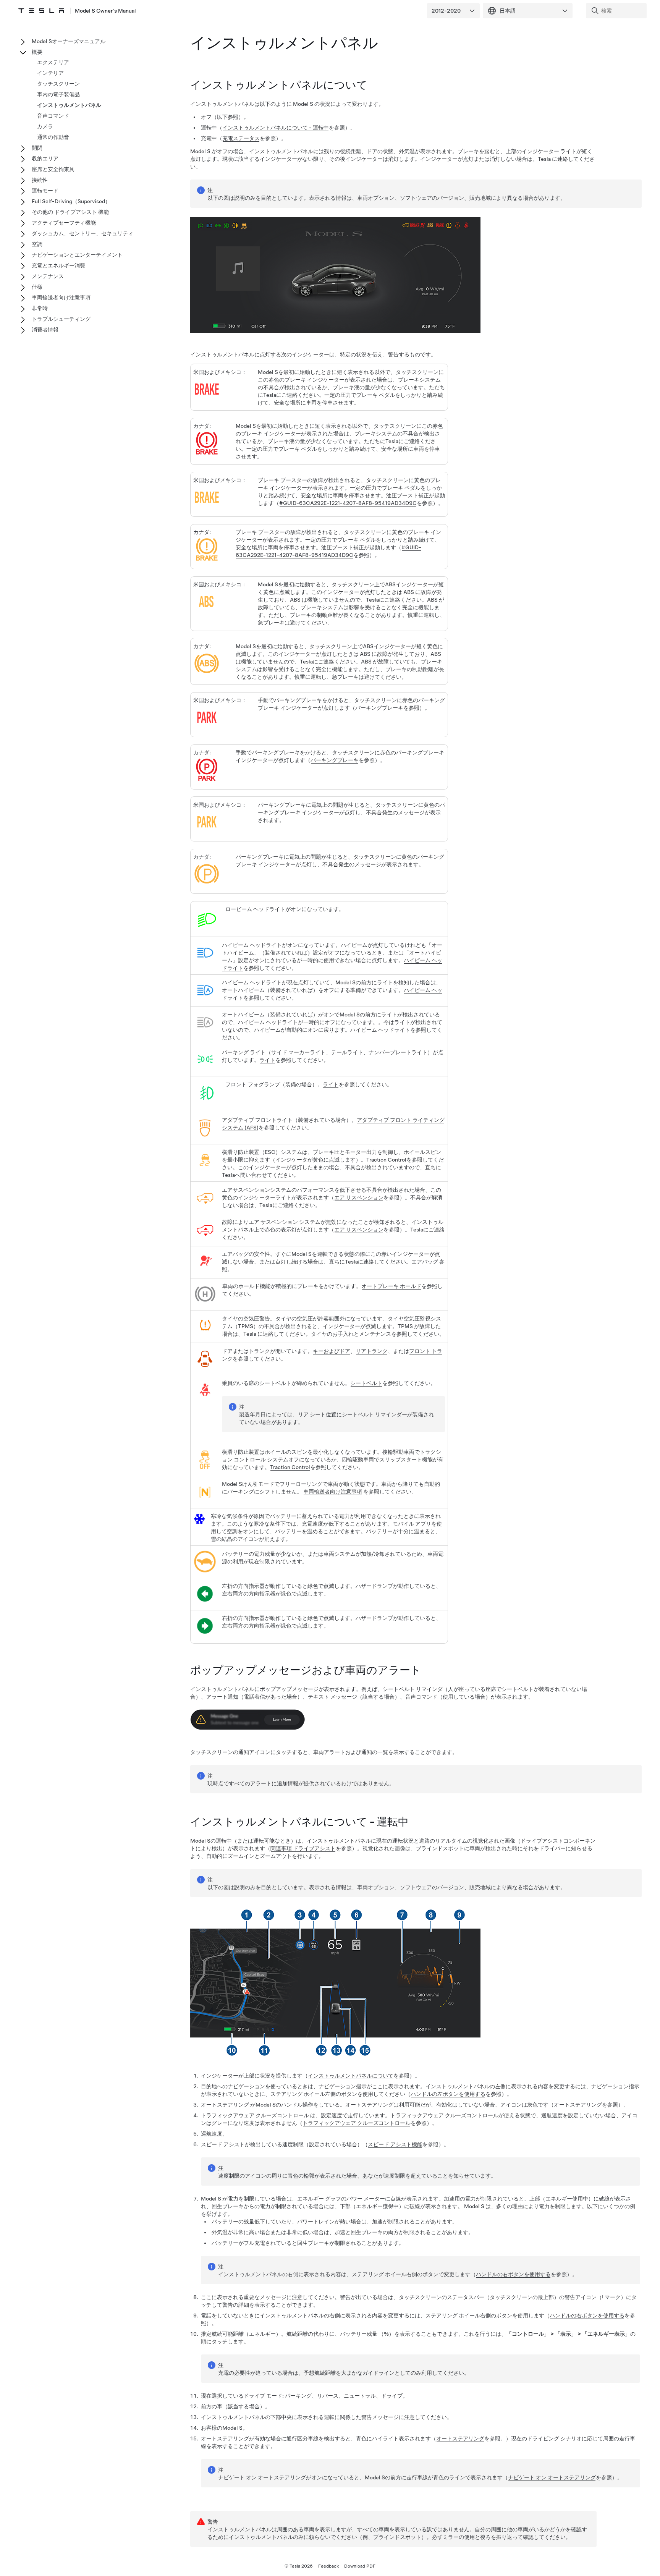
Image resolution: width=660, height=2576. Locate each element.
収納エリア (45, 159)
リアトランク (372, 1351)
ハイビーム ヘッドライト (380, 1030)
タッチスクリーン (58, 84)
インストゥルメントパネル (69, 105)
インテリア (50, 73)
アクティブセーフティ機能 (64, 223)
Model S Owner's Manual (105, 11)
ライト (267, 1060)
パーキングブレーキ (379, 708)
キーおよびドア (332, 1351)
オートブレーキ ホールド (391, 1286)
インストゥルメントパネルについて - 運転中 (276, 128)
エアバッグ (425, 1262)
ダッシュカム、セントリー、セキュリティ (82, 233)
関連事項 (303, 1848)
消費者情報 (45, 330)
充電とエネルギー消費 (58, 265)
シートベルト (366, 1383)
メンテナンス (48, 276)
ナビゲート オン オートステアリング (552, 2477)
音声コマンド (53, 116)
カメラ (45, 126)
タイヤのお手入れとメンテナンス (351, 1334)
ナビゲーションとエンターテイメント (77, 255)
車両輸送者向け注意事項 (333, 1492)
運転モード (45, 191)
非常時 (40, 308)
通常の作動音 (53, 137)
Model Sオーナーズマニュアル (69, 41)
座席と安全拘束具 (53, 169)
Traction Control (386, 1160)
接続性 (40, 180)
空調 (37, 244)
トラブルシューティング (61, 319)
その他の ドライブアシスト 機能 (70, 212)
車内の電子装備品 (58, 94)
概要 (37, 52)
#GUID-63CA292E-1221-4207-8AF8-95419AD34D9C (348, 503)
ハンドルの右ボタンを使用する (513, 2274)
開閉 (37, 148)
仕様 (37, 287)
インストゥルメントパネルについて (351, 2076)
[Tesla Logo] (41, 11)
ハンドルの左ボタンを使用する (448, 2094)
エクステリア (53, 62)
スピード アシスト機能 (395, 2144)
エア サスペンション (359, 1197)
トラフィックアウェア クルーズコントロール (357, 2123)
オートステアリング (578, 2105)
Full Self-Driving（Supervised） (71, 201)
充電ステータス (241, 138)
